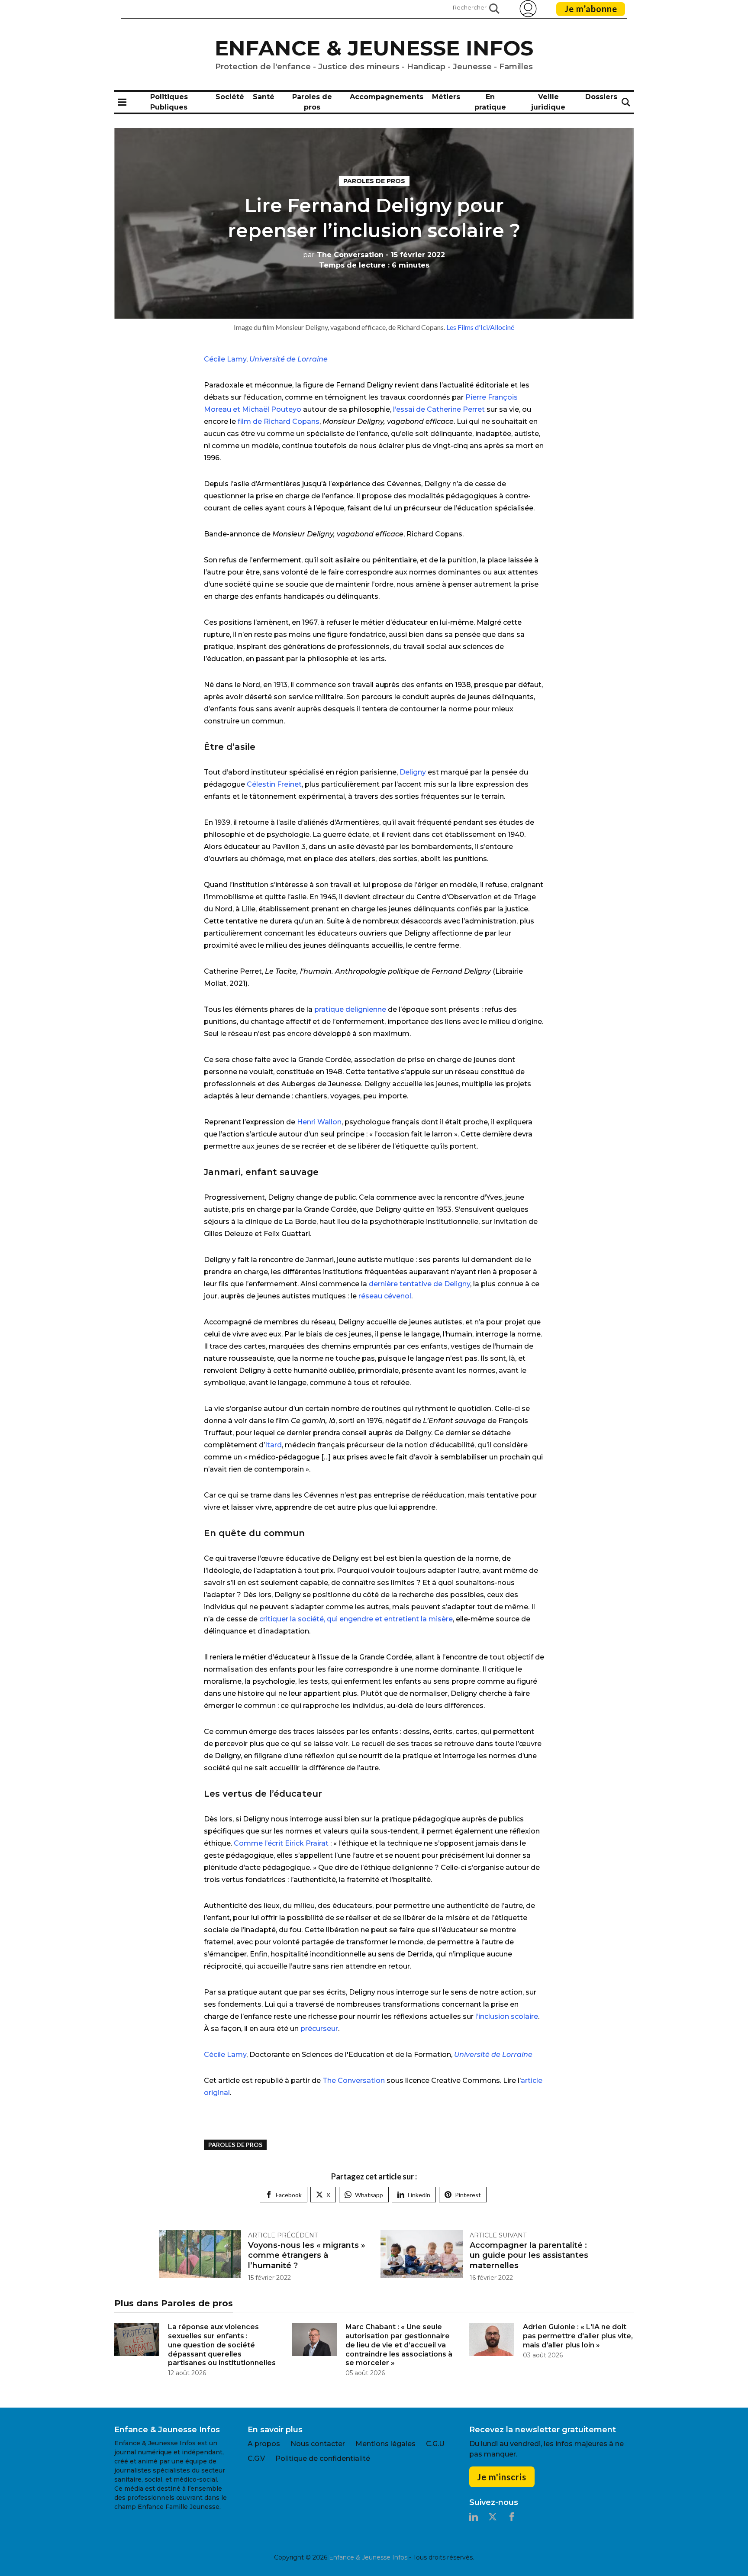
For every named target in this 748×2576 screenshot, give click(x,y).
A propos (264, 2444)
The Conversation (343, 255)
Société (230, 97)
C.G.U (435, 2444)
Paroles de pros (374, 181)
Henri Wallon (319, 1122)
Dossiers (601, 97)
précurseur (319, 2029)
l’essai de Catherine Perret (439, 409)
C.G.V (256, 2458)
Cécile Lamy (225, 359)
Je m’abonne (591, 9)
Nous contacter (318, 2444)
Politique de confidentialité (323, 2458)
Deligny (413, 772)
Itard (273, 1445)
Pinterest (468, 2195)
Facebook (289, 2195)
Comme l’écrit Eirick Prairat (281, 1843)
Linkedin (419, 2195)
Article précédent (283, 2235)
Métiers (446, 97)
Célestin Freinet (274, 784)
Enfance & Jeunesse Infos (374, 48)
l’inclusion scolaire (507, 2016)
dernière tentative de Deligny (419, 1284)
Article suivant (498, 2235)
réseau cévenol (385, 1296)
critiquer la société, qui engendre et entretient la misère (356, 1619)
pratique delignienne (350, 1009)
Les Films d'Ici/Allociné (480, 327)
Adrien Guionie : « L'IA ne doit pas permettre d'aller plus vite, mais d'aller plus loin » (578, 2336)
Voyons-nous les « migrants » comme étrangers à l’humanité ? (307, 2255)
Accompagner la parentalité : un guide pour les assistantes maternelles (529, 2255)
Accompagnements (387, 97)
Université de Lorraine (289, 359)
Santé (264, 97)
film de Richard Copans (279, 421)
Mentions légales (385, 2444)
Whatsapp (369, 2195)
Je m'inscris (502, 2477)
